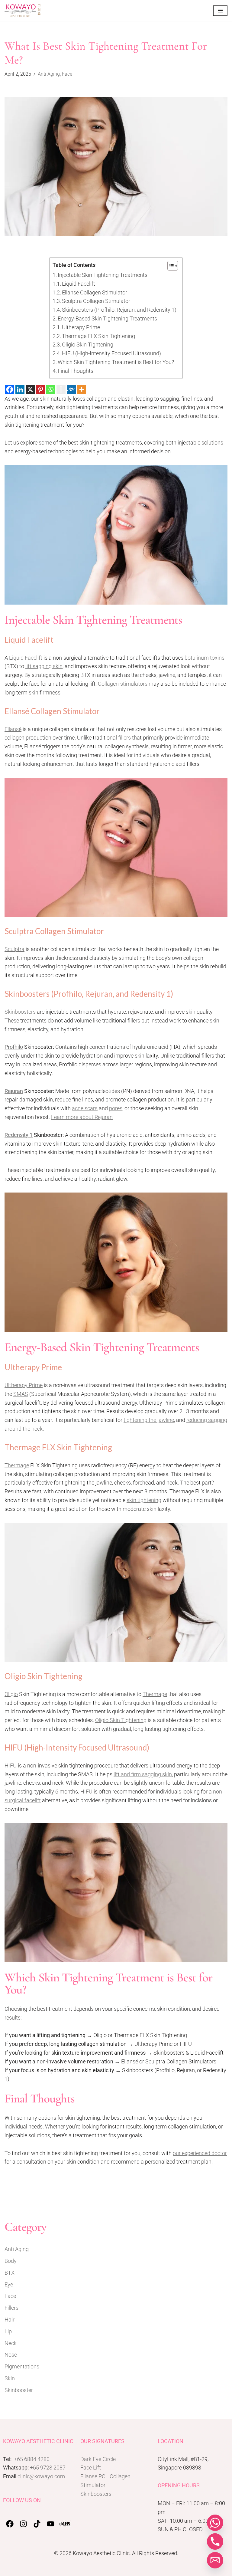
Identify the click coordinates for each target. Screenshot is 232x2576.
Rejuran (14, 1091)
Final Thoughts (76, 371)
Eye (9, 2284)
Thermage (17, 1465)
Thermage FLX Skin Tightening (98, 336)
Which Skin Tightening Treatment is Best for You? (116, 362)
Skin (10, 2378)
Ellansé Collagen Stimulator (95, 292)
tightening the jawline (149, 1420)
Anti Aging (49, 74)
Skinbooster (19, 2390)
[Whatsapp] (51, 389)
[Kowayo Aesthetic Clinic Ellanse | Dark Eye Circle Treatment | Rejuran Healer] (23, 11)
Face (67, 74)
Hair (10, 2320)
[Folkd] (71, 389)
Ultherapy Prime (81, 327)
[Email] (215, 2560)
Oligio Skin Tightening (88, 345)
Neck (11, 2343)
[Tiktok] (37, 2524)
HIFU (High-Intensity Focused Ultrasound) (111, 353)
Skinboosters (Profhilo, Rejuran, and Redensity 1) (119, 310)
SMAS (21, 1394)
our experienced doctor (200, 2153)
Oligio (11, 1694)
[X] (30, 389)
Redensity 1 (19, 1135)
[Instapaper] (61, 389)
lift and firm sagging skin (143, 1774)
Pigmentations (22, 2366)
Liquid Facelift (79, 284)
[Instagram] (23, 2524)
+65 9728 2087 (48, 2468)
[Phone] (215, 2542)
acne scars (85, 1108)
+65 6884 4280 (32, 2459)
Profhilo (14, 1047)
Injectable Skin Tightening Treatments (103, 275)
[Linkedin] (20, 389)
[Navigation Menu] (220, 11)
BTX (10, 2273)
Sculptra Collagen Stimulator (96, 301)
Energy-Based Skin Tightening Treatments (107, 318)
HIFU (11, 1765)
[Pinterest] (40, 389)
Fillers (11, 2308)
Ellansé (13, 729)
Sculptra (14, 949)
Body (11, 2261)
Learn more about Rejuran (82, 1117)
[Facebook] (10, 389)
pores (116, 1108)
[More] (82, 389)
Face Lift (91, 2468)
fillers (124, 738)
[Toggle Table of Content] (170, 266)
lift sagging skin (44, 666)
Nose (11, 2355)
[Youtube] (51, 2524)
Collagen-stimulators (123, 684)
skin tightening (144, 1500)
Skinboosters (20, 1012)
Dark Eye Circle (98, 2459)
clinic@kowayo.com (41, 2476)
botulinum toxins (205, 658)
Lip (8, 2331)
